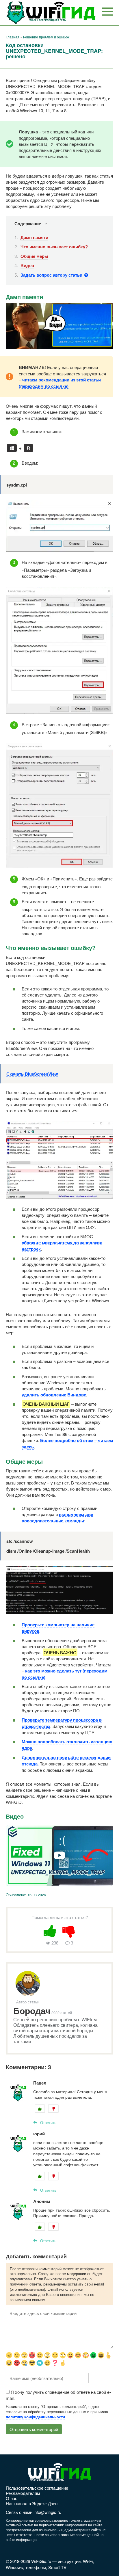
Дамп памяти (34, 237)
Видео (27, 265)
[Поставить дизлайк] (69, 1930)
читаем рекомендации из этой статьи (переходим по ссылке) (60, 383)
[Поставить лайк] (50, 1930)
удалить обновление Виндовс (54, 1395)
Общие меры (34, 256)
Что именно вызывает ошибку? (54, 247)
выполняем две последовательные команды (57, 1517)
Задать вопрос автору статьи (52, 275)
